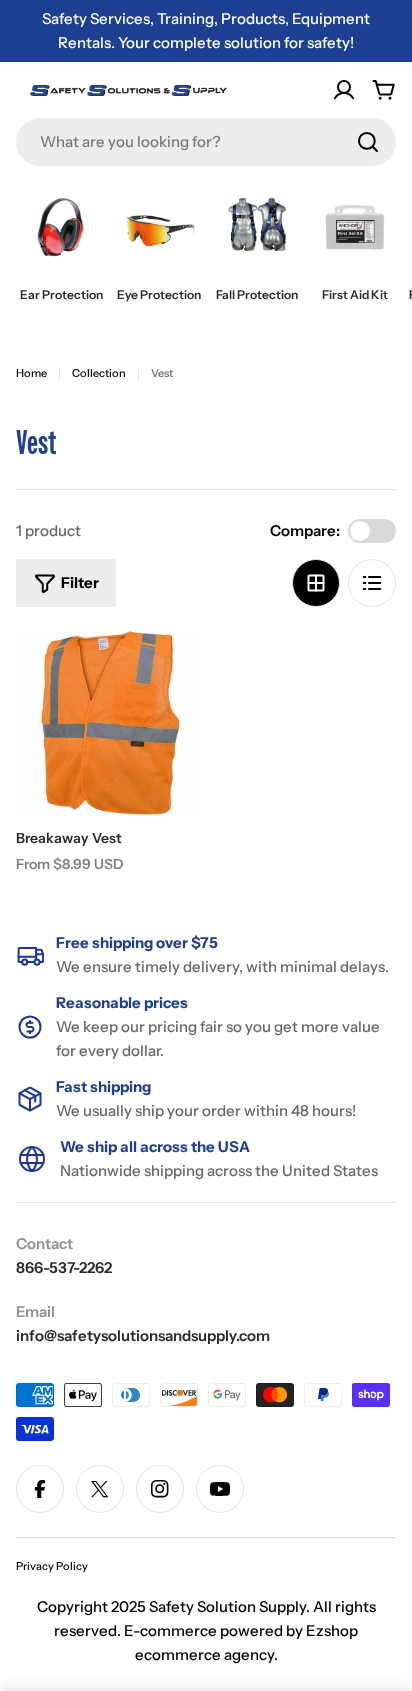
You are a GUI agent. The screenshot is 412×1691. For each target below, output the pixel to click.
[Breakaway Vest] (108, 723)
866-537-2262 (64, 1267)
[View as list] (372, 583)
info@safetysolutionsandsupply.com (143, 1335)
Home (31, 373)
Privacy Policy (52, 1566)
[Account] (344, 90)
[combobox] (206, 142)
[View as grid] (316, 583)
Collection (99, 373)
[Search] (368, 142)
